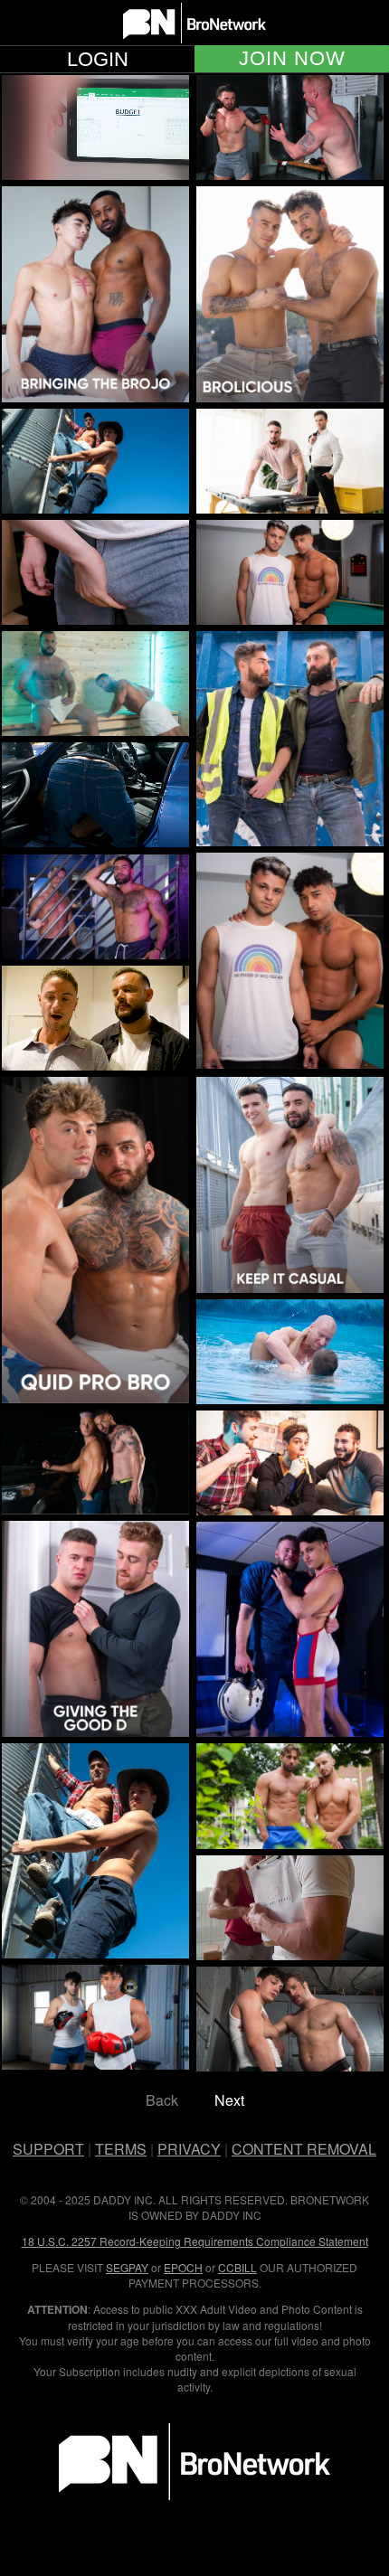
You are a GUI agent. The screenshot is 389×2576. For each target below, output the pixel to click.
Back (162, 2100)
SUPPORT (48, 2149)
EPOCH (183, 2267)
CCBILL (237, 2267)
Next (229, 2100)
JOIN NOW (292, 59)
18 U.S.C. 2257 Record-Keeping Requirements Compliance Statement (195, 2241)
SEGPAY (127, 2267)
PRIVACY (189, 2149)
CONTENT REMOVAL (304, 2149)
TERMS (121, 2149)
